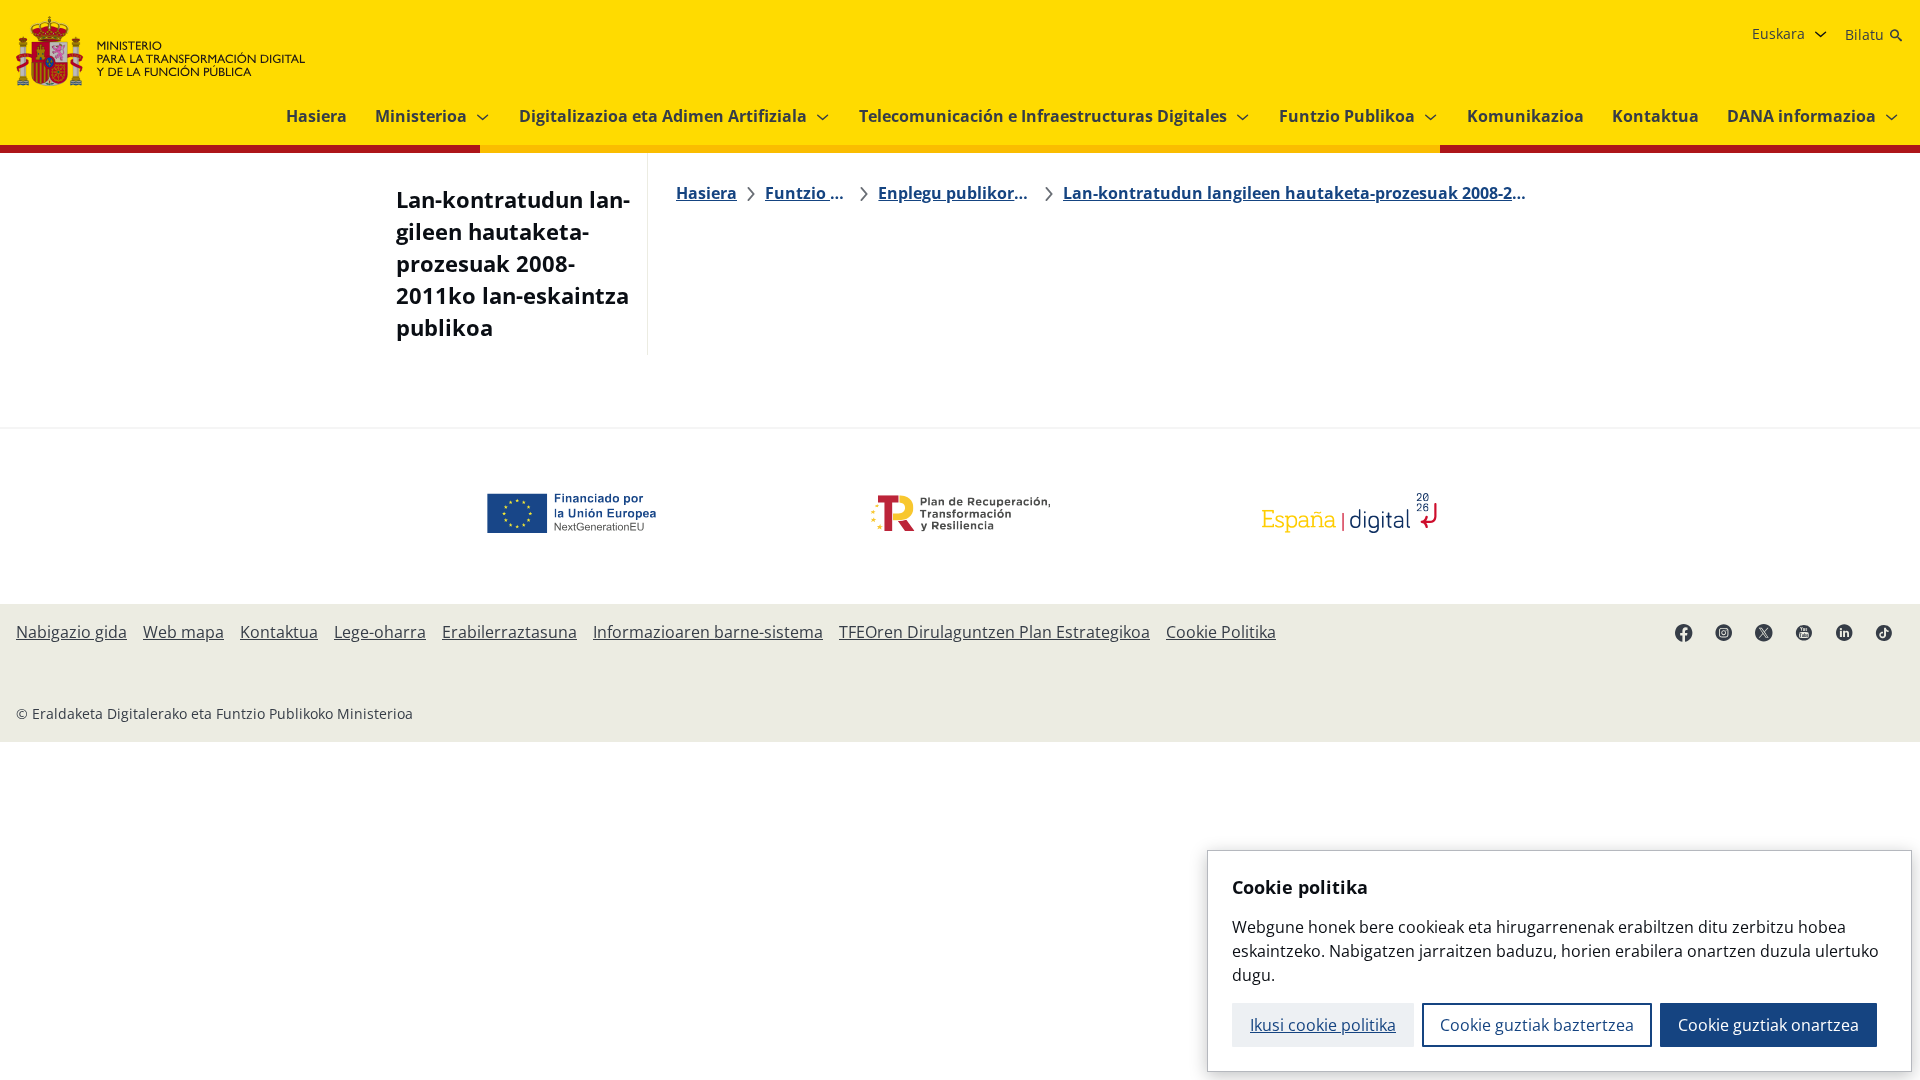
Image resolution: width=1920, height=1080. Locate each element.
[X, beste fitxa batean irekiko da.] (1764, 632)
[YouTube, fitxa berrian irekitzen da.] (1804, 632)
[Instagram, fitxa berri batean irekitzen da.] (1724, 632)
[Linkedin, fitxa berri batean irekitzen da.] (1844, 632)
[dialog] (1559, 961)
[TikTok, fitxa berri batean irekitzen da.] (1884, 632)
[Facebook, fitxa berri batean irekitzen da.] (1684, 632)
